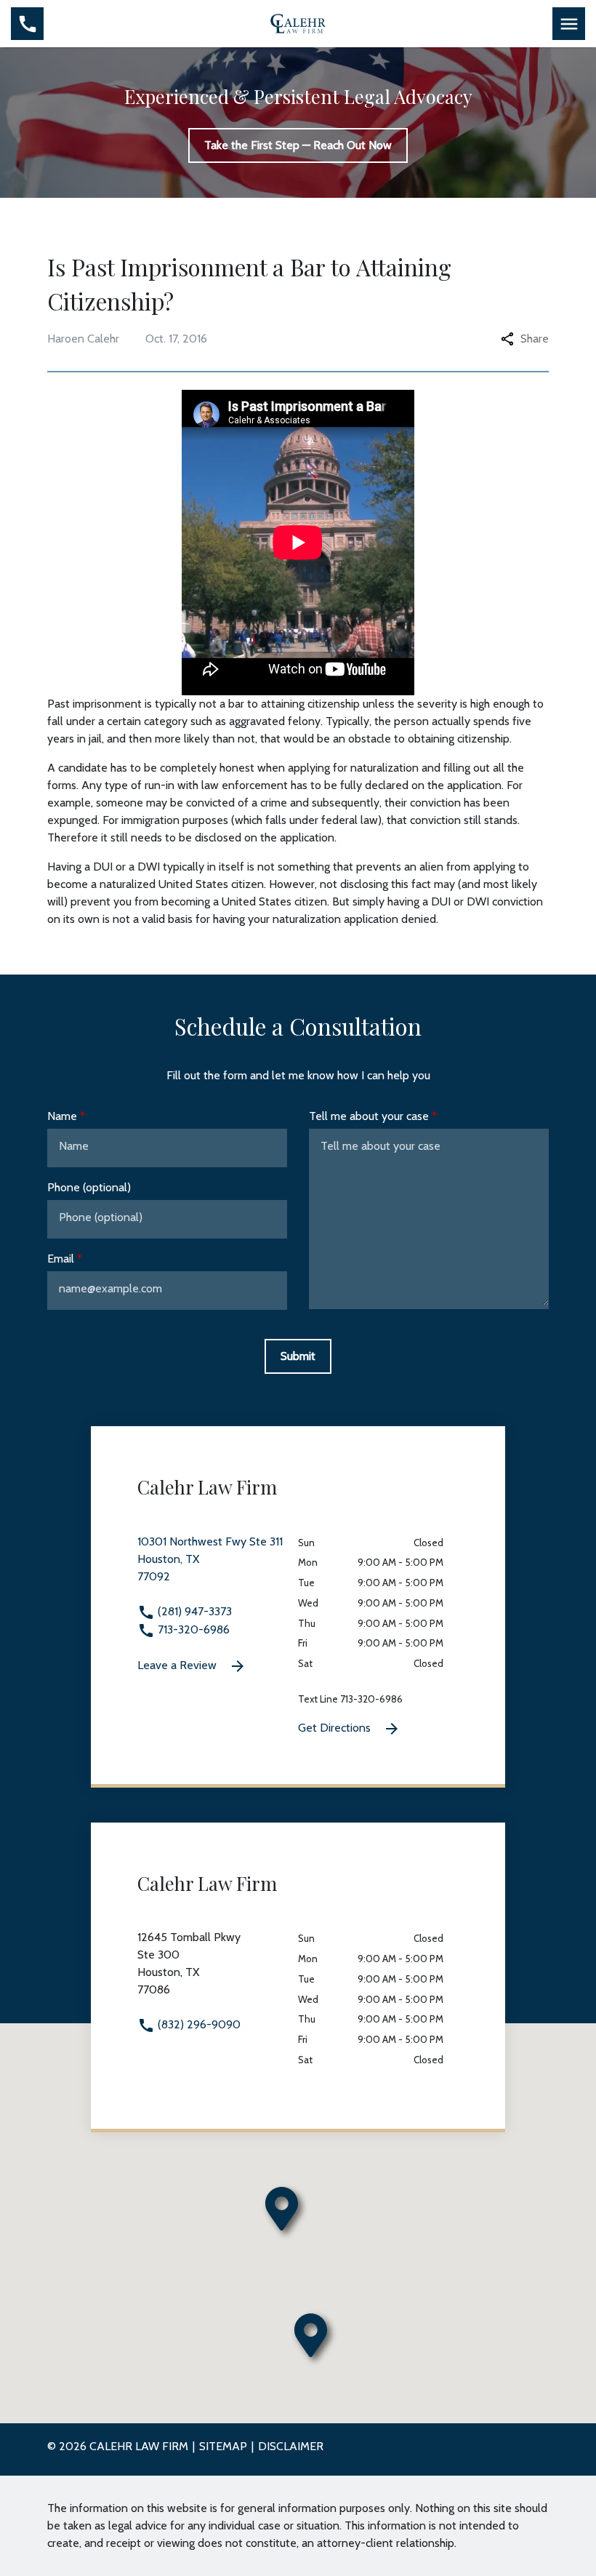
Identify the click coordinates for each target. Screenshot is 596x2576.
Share (535, 339)
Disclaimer (291, 2446)
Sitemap (223, 2446)
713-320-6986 (192, 1629)
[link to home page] (298, 23)
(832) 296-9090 (198, 2024)
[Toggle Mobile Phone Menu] (27, 24)
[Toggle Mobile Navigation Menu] (569, 24)
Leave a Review (178, 1665)
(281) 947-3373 (193, 1611)
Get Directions (336, 1728)
